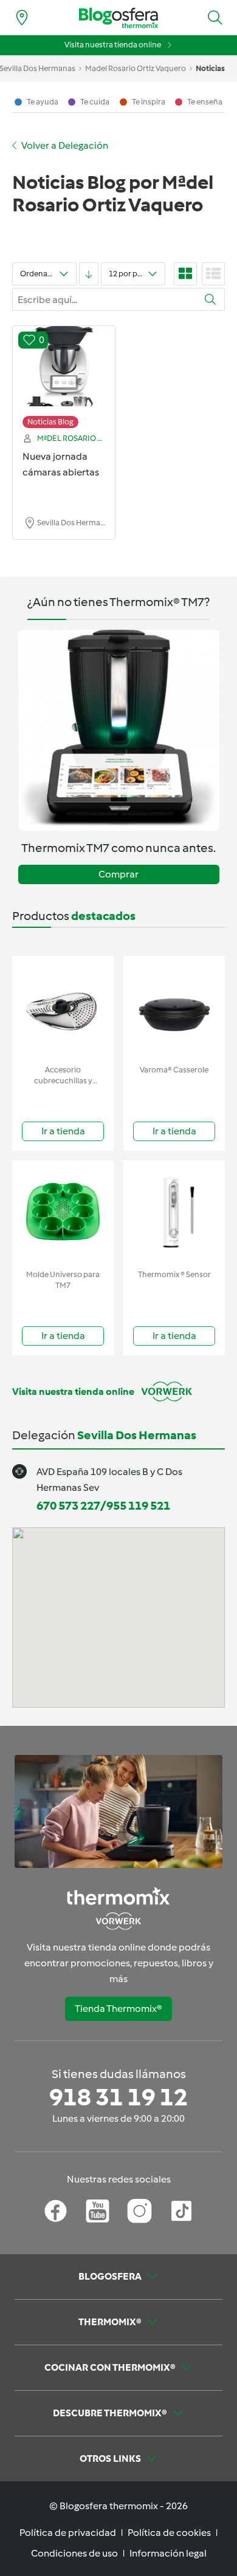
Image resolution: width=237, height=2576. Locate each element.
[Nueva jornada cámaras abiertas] (64, 371)
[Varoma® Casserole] (174, 1008)
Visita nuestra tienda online (113, 45)
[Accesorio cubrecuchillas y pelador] (63, 1008)
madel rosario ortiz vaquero (136, 68)
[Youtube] (98, 2211)
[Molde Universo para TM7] (63, 1212)
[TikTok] (181, 2211)
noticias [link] (210, 68)
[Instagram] (139, 2211)
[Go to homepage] (118, 18)
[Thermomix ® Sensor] (174, 1212)
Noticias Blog (50, 422)
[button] (215, 18)
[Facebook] (56, 2211)
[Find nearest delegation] (22, 18)
